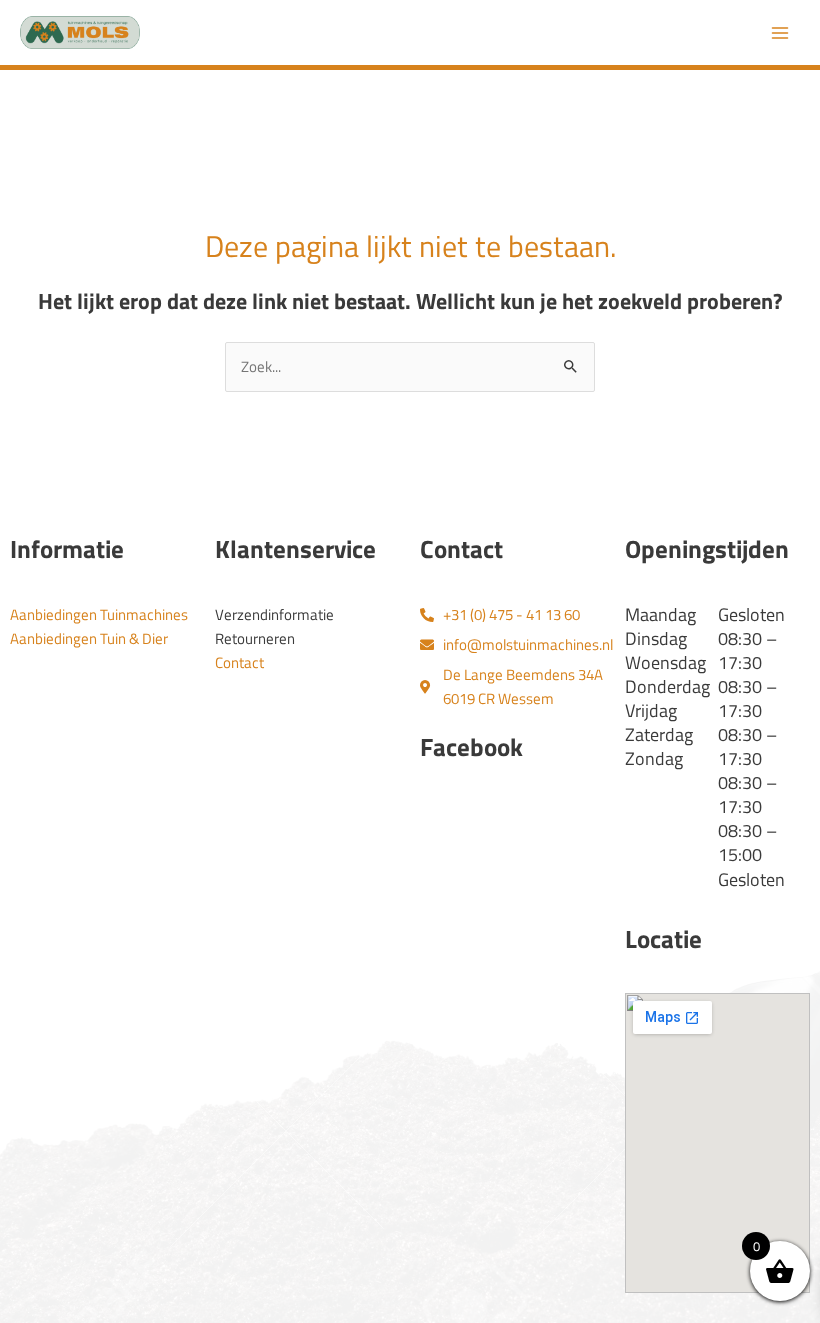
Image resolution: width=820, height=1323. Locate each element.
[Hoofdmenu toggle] (780, 32)
